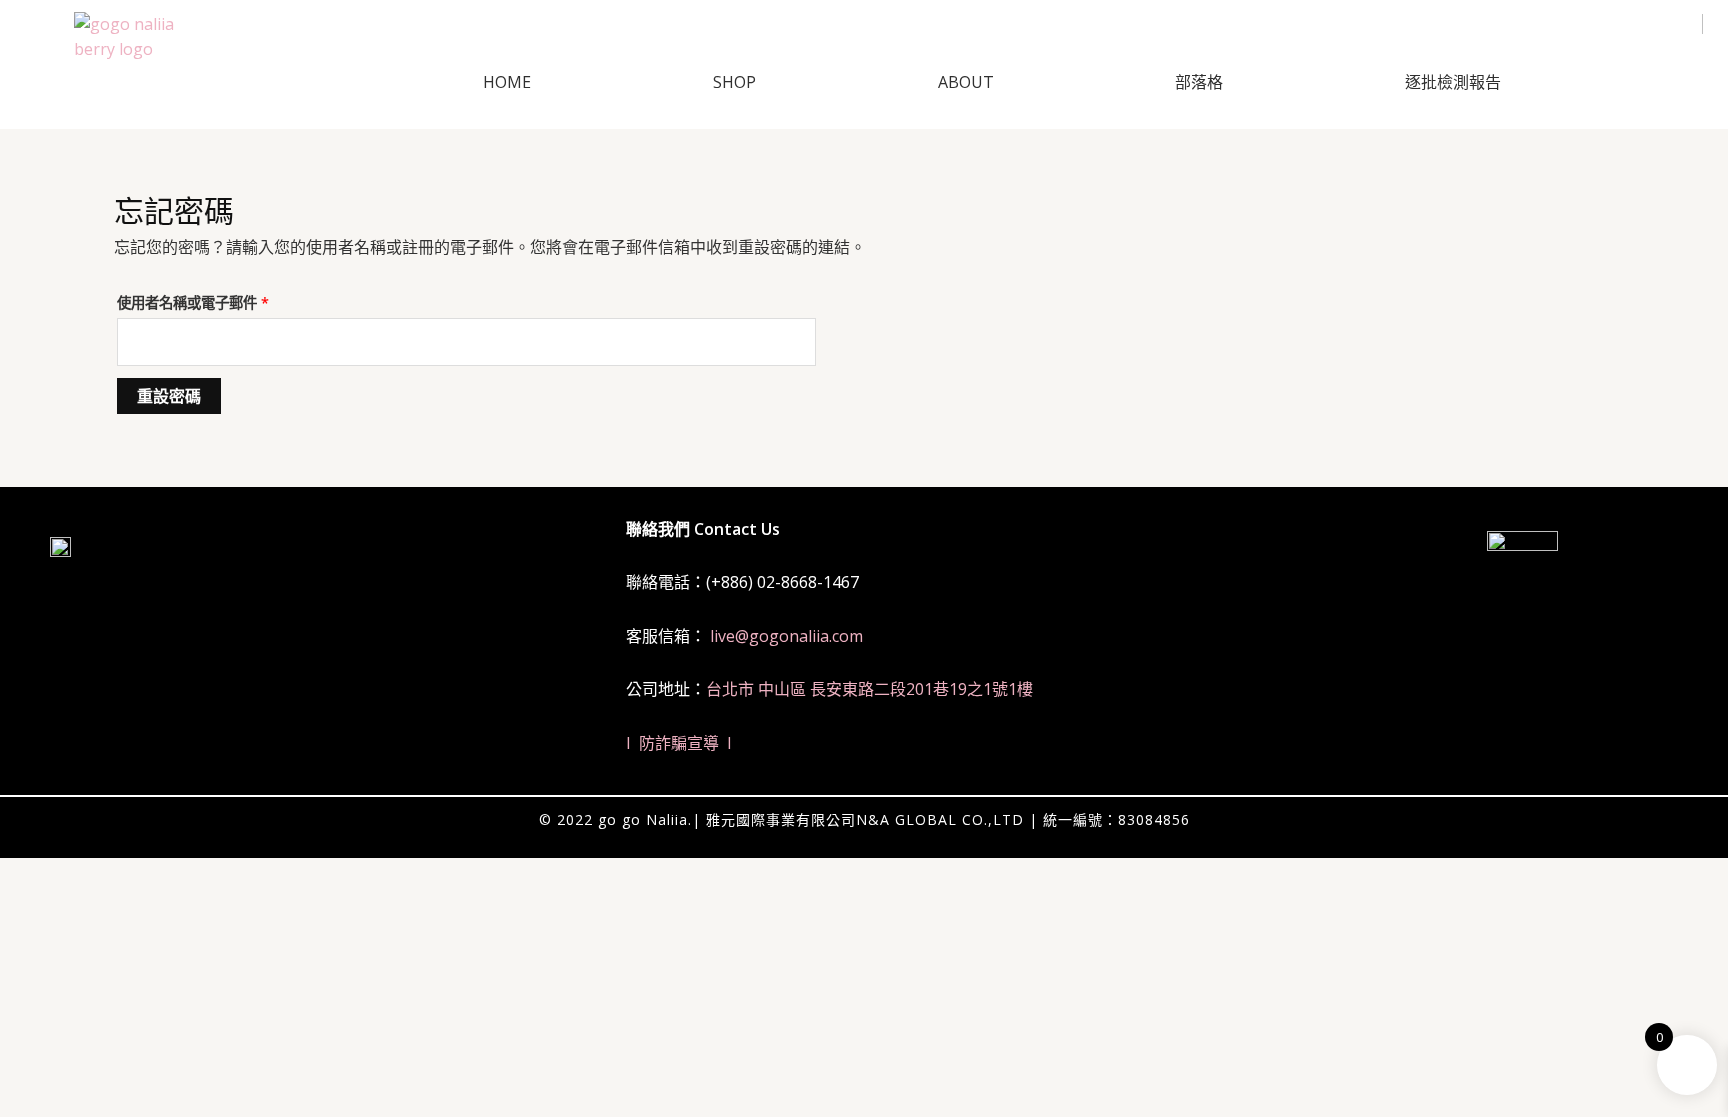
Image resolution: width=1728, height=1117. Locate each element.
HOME (507, 82)
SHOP (734, 82)
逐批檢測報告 (1453, 82)
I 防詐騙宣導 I (679, 743)
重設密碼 (169, 396)
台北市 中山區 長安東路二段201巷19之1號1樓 (869, 689)
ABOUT (966, 82)
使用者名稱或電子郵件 (199, 300)
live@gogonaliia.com (786, 636)
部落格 (1199, 82)
